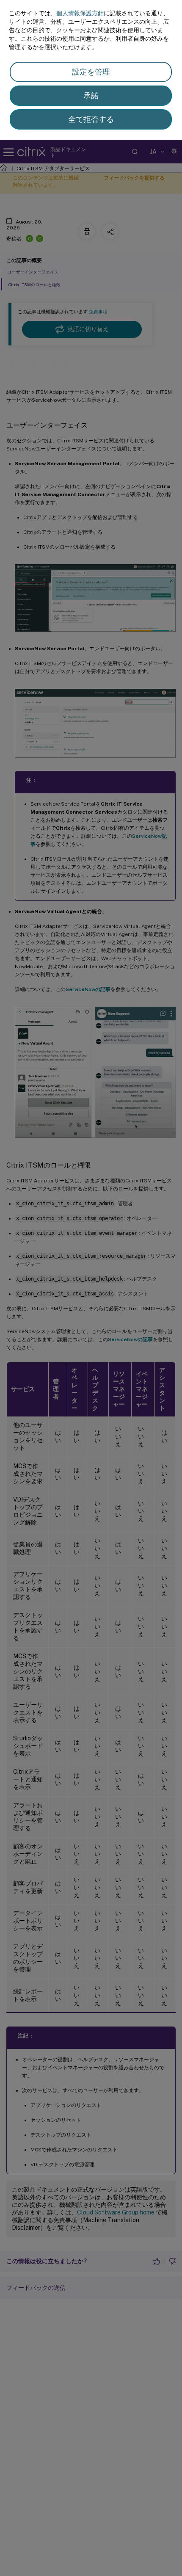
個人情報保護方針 (80, 13)
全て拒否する (91, 119)
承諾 (91, 95)
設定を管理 (91, 72)
